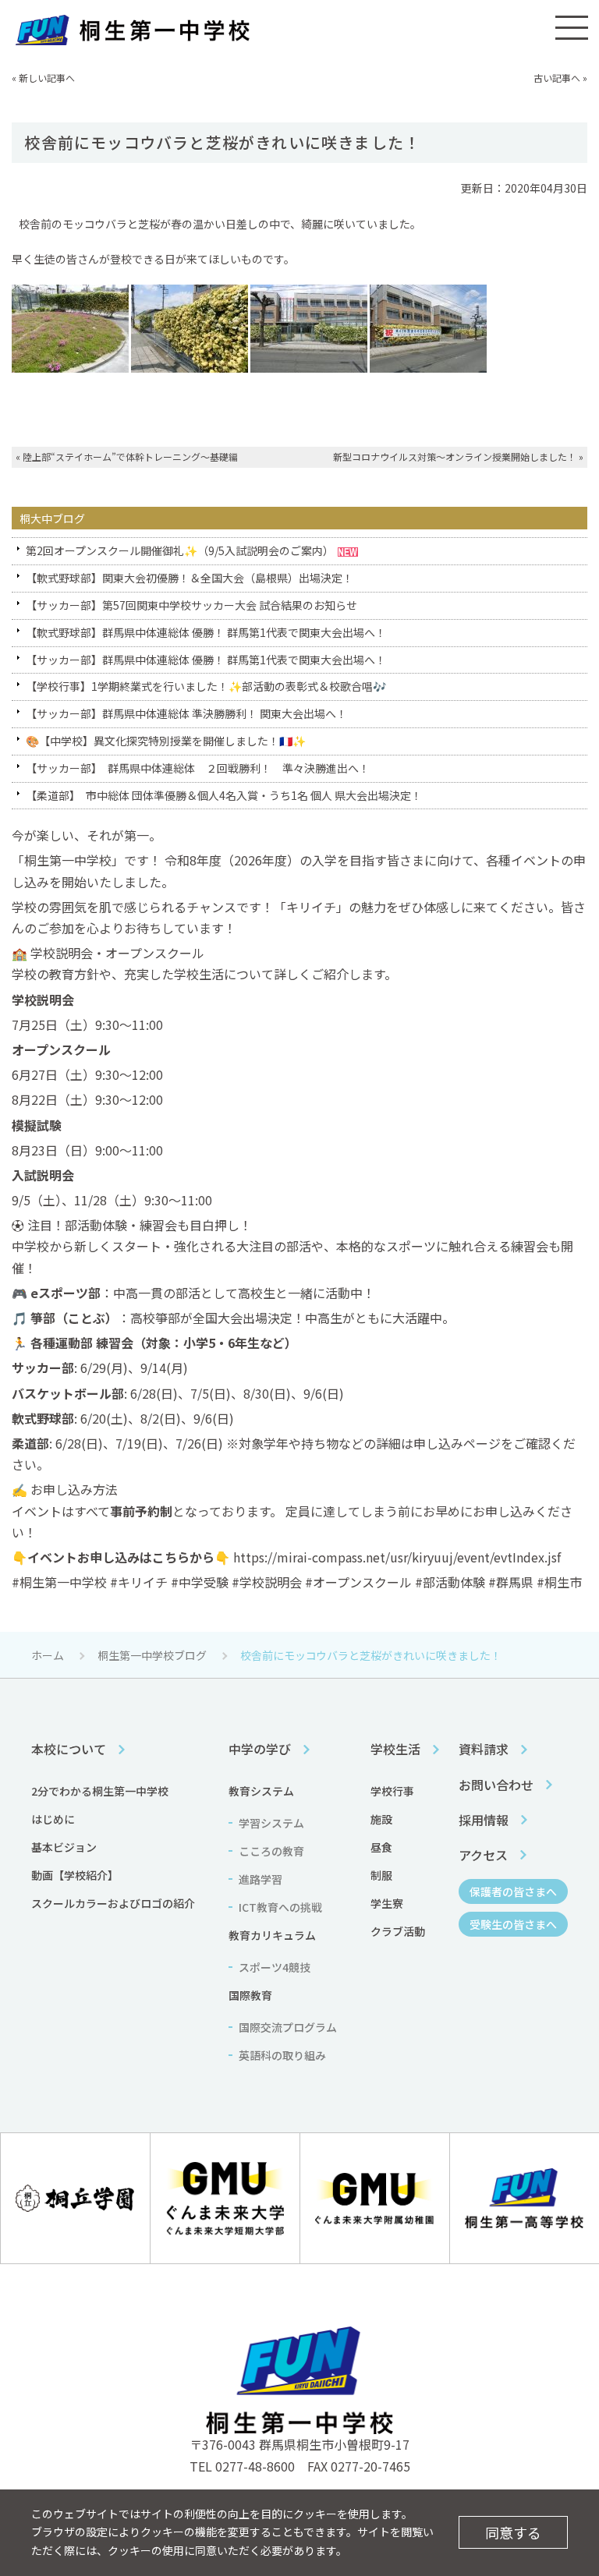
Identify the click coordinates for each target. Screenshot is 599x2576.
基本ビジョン (64, 1847)
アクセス (483, 1855)
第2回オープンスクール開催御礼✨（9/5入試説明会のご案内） (180, 550)
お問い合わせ (496, 1785)
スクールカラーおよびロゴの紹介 (113, 1903)
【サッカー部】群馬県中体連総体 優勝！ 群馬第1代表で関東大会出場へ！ (206, 660)
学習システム (271, 1823)
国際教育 (250, 1995)
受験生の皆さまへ (513, 1924)
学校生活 (395, 1749)
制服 (381, 1875)
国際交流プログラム (288, 2027)
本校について (69, 1749)
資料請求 (484, 1749)
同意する (513, 2532)
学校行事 (392, 1791)
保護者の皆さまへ (513, 1891)
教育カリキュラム (272, 1935)
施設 (381, 1819)
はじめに (53, 1819)
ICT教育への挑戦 (280, 1907)
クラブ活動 (398, 1931)
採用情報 (484, 1820)
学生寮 (387, 1903)
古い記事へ (557, 78)
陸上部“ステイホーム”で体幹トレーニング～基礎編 (130, 456)
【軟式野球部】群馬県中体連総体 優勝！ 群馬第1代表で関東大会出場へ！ (206, 632)
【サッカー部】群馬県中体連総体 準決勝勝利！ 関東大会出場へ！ (186, 713)
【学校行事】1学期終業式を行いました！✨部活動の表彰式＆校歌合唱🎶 (206, 686)
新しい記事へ (47, 78)
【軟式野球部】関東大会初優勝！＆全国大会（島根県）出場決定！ (190, 578)
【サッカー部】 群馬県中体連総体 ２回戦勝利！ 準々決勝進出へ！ (198, 768)
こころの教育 (271, 1851)
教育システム (261, 1791)
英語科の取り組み (282, 2055)
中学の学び (260, 1749)
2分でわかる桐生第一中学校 (100, 1791)
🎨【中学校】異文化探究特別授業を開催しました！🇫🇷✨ (166, 741)
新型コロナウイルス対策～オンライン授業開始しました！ (455, 456)
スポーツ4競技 (275, 1967)
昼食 (381, 1847)
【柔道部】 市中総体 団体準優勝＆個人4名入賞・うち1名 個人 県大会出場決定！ (224, 795)
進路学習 (261, 1879)
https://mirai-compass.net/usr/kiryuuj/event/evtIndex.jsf (397, 1557)
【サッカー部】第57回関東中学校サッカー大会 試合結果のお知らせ (191, 605)
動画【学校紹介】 (75, 1875)
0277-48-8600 (255, 2466)
